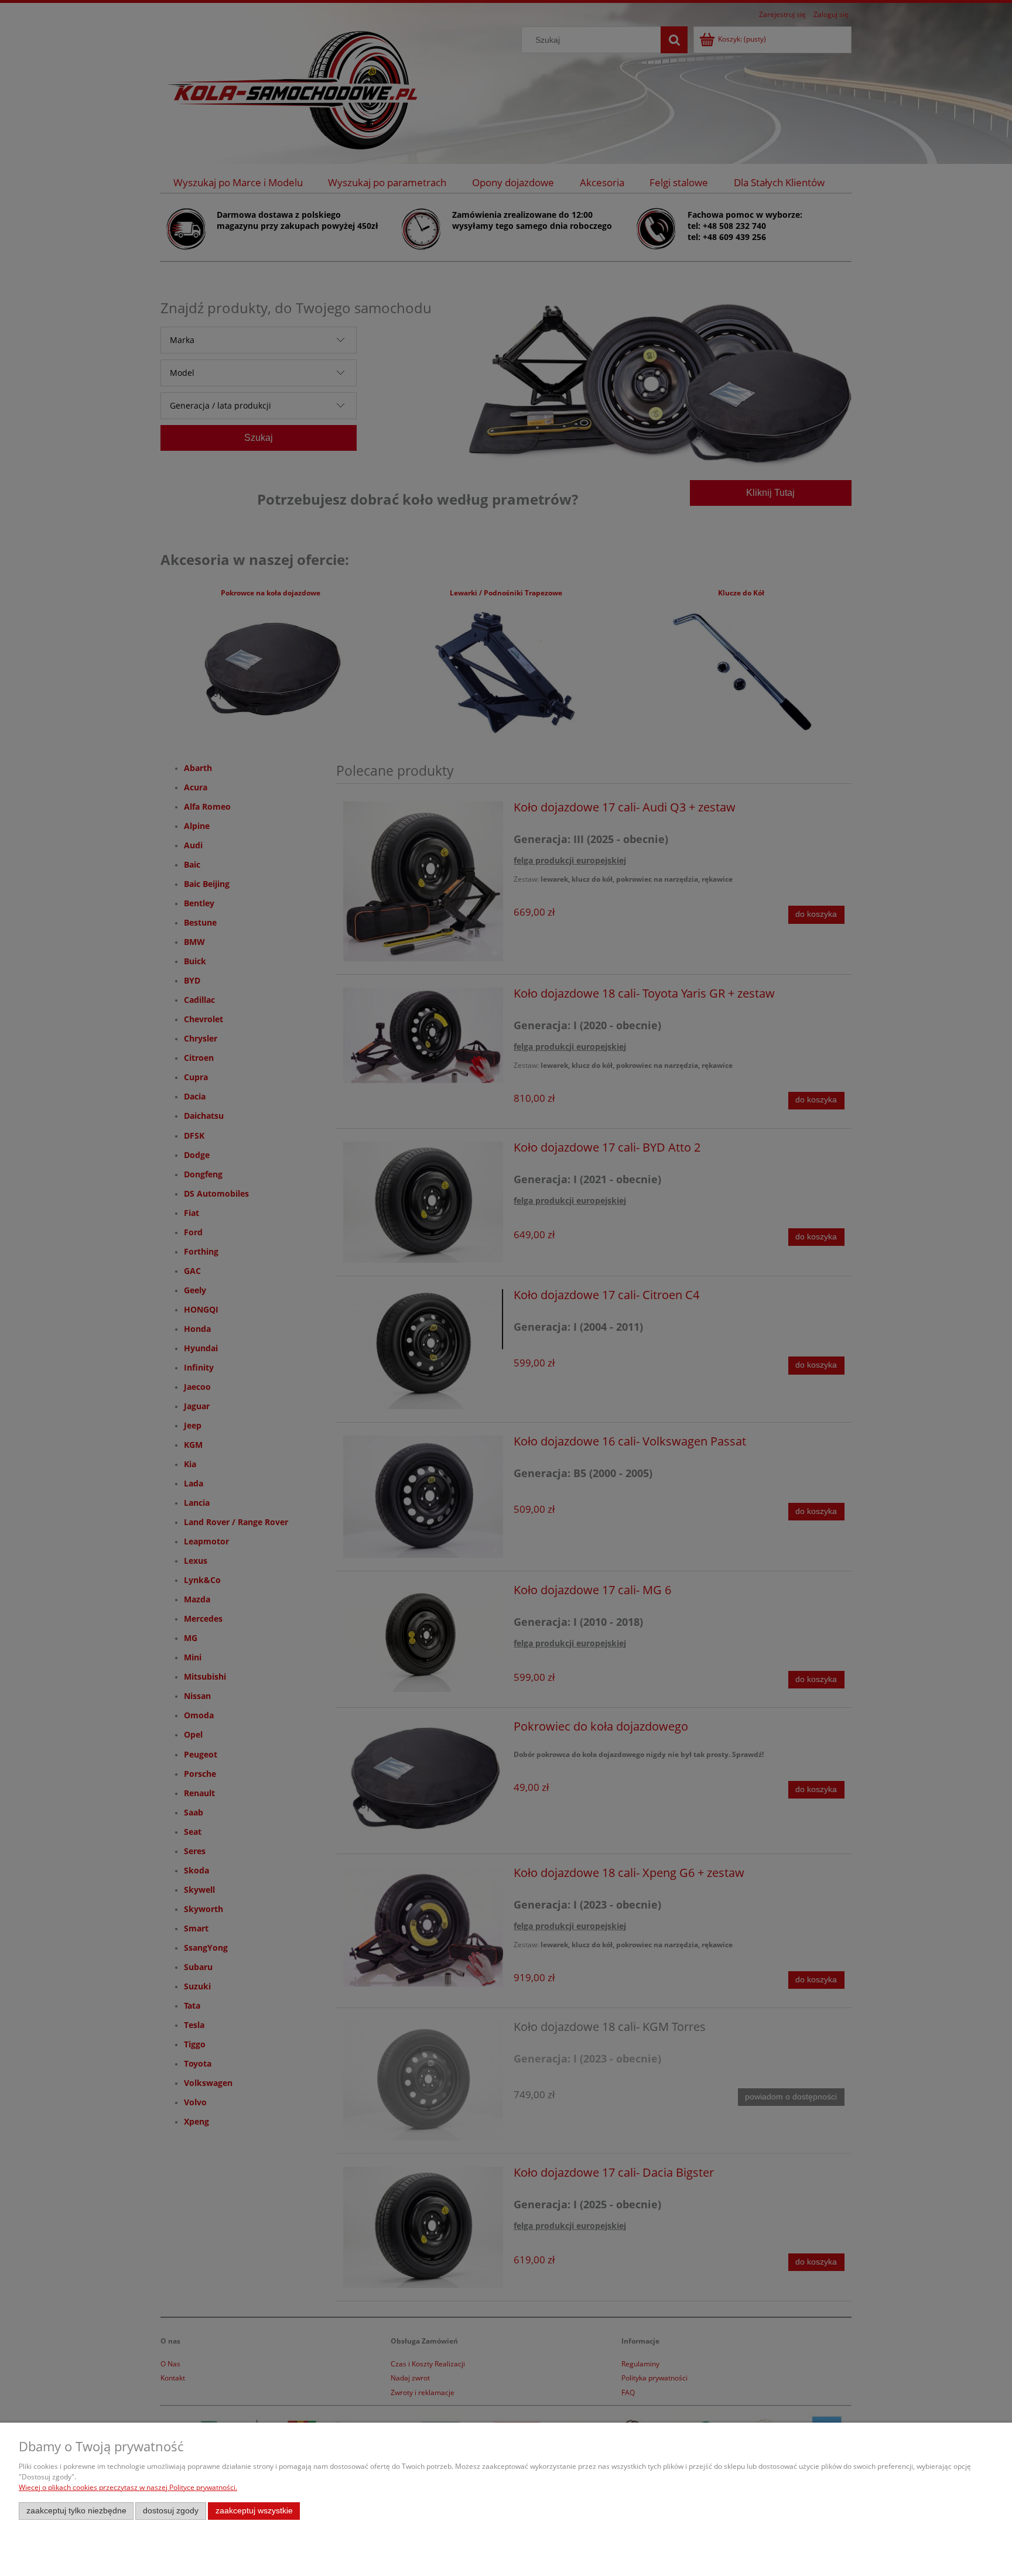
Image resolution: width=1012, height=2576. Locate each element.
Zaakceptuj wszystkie (254, 2511)
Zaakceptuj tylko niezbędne (76, 2511)
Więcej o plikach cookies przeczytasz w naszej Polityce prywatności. (128, 2487)
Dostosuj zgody (171, 2511)
